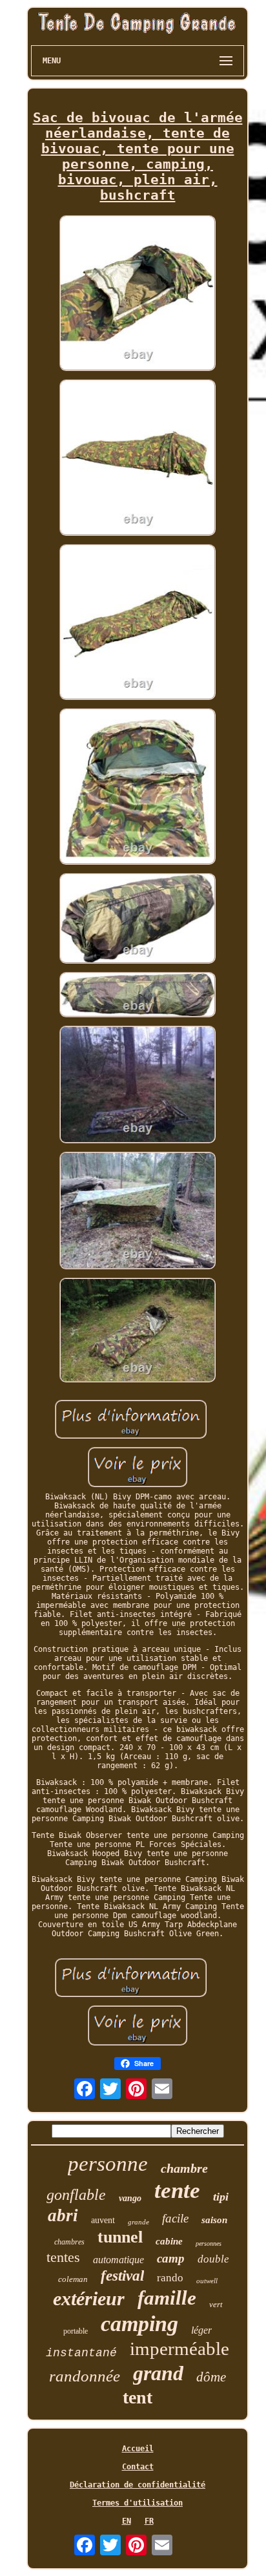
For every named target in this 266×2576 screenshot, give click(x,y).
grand (158, 2373)
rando (170, 2278)
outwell (207, 2281)
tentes (63, 2257)
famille (167, 2298)
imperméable (179, 2349)
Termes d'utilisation (138, 2503)
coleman (73, 2279)
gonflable (76, 2195)
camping (139, 2324)
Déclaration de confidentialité (138, 2485)
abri (63, 2215)
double (213, 2259)
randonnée (85, 2376)
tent (138, 2397)
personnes (209, 2243)
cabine (169, 2241)
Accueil (138, 2449)
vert (216, 2304)
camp (171, 2258)
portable (76, 2331)
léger (201, 2330)
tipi (221, 2197)
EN (127, 2521)
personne (108, 2164)
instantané (81, 2353)
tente (177, 2191)
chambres (69, 2242)
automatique (118, 2260)
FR (149, 2521)
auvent (103, 2220)
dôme (211, 2377)
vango (130, 2198)
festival (122, 2276)
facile (175, 2218)
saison (214, 2220)
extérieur (89, 2298)
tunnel (120, 2237)
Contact (138, 2467)
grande (138, 2222)
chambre (184, 2168)
